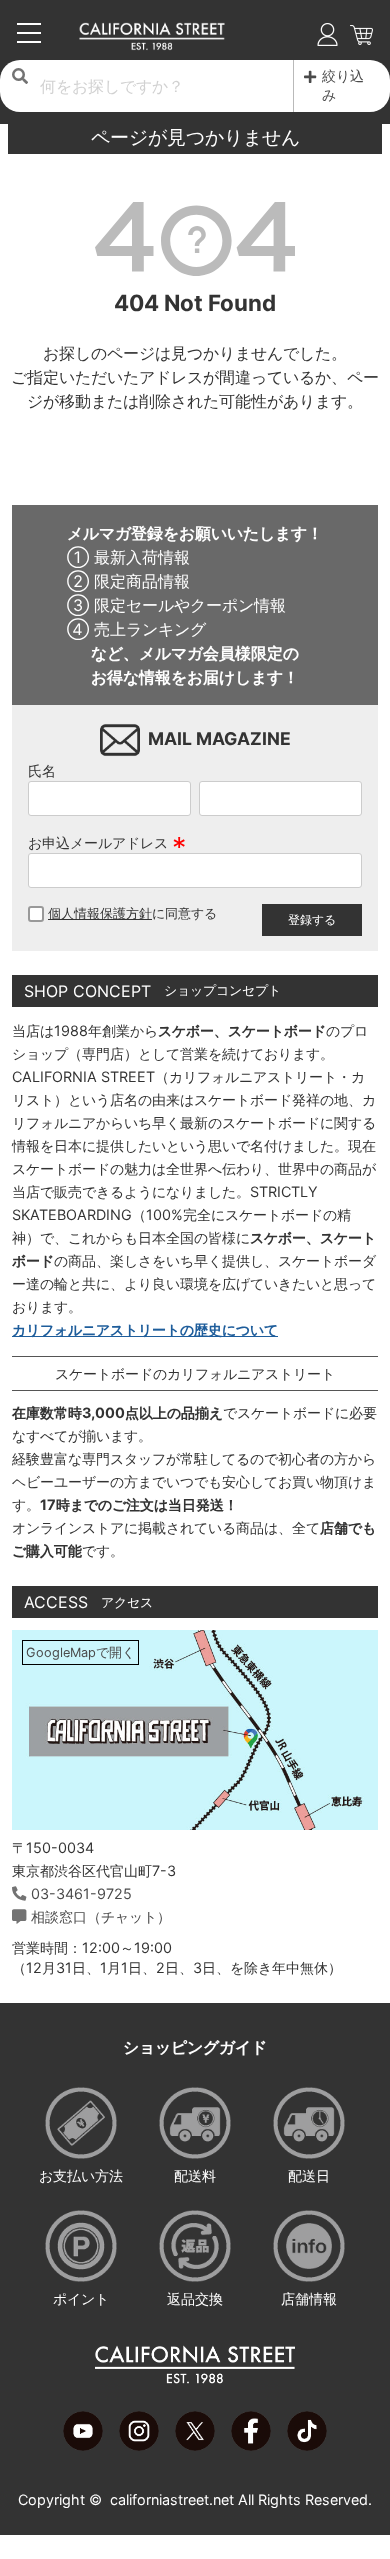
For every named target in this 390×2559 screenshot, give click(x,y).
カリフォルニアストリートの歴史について (145, 1329)
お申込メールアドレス (107, 842)
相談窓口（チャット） (101, 1916)
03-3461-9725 (81, 1893)
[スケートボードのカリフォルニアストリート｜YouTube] (83, 2445)
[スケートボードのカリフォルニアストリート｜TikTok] (307, 2445)
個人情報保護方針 (100, 913)
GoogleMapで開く (80, 1652)
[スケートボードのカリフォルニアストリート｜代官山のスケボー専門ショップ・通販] (152, 45)
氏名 (42, 770)
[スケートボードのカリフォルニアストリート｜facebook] (251, 2445)
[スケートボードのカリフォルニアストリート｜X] (195, 2445)
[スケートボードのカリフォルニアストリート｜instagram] (139, 2445)
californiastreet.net (172, 2499)
